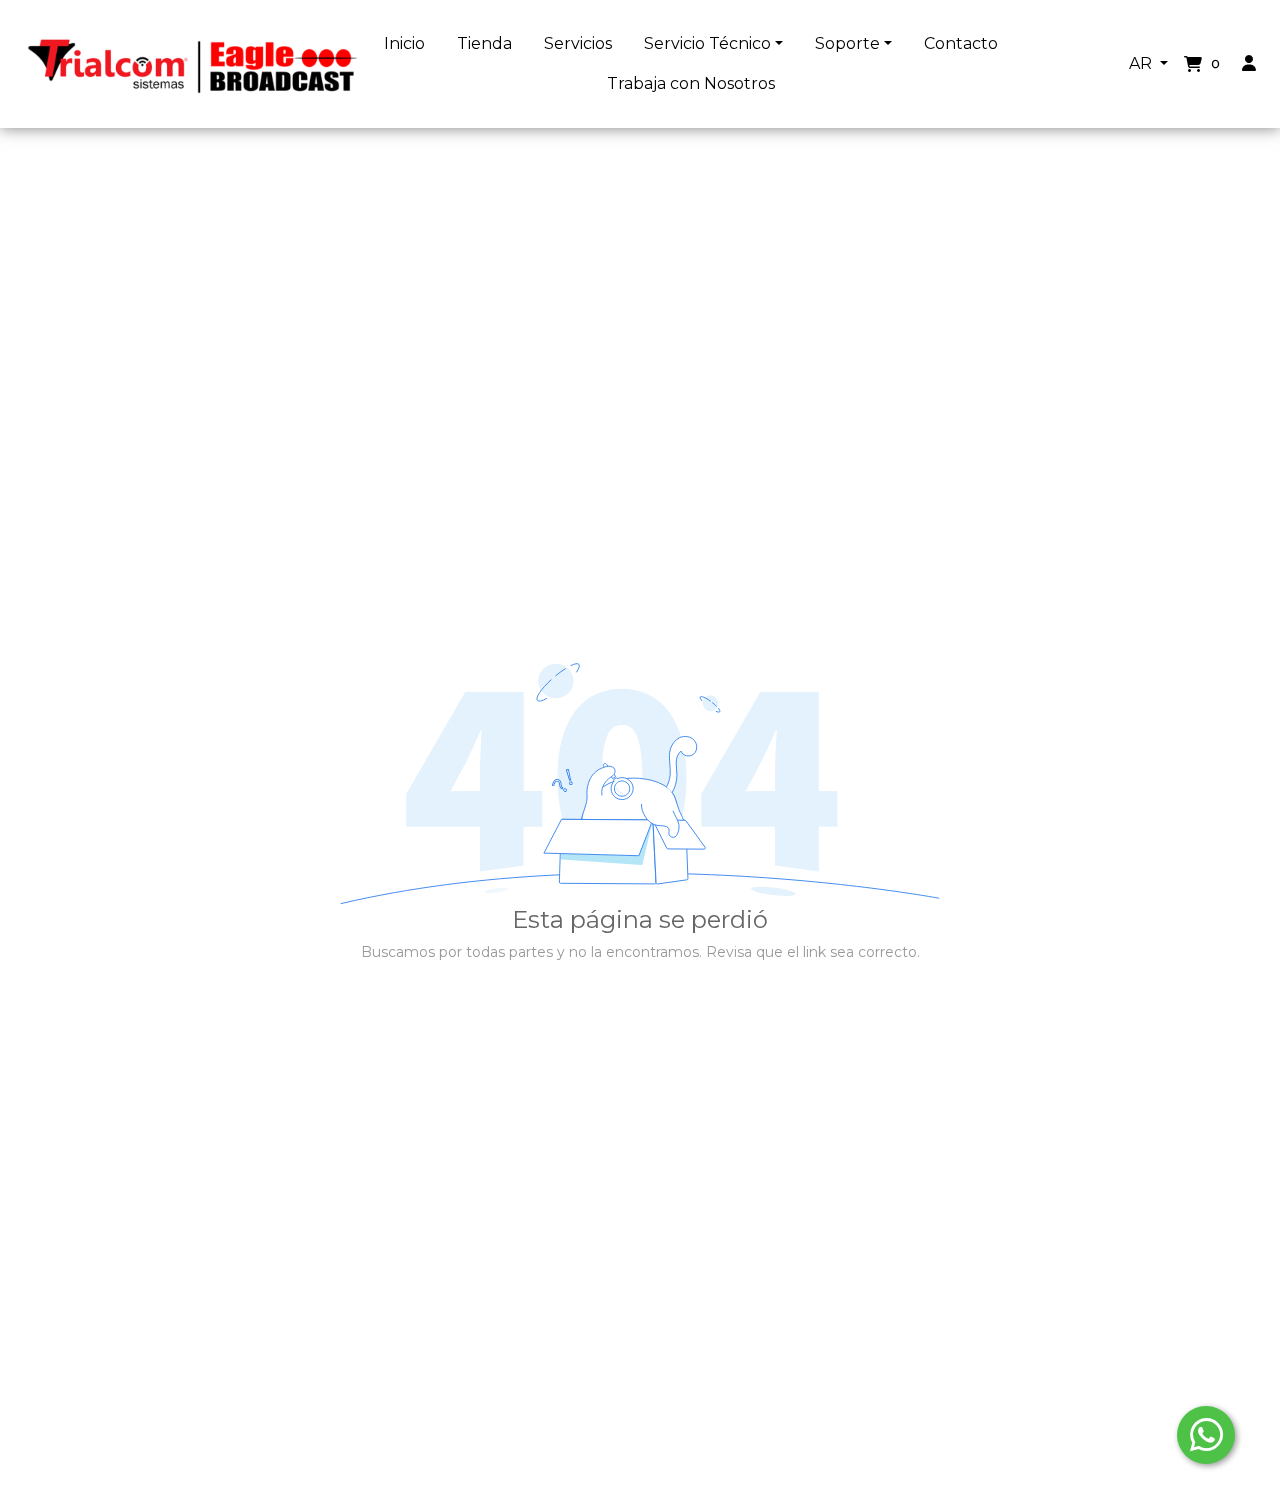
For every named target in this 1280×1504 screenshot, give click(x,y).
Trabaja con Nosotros (691, 83)
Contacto (961, 43)
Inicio (404, 43)
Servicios (578, 43)
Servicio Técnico (707, 43)
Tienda (484, 43)
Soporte (847, 43)
